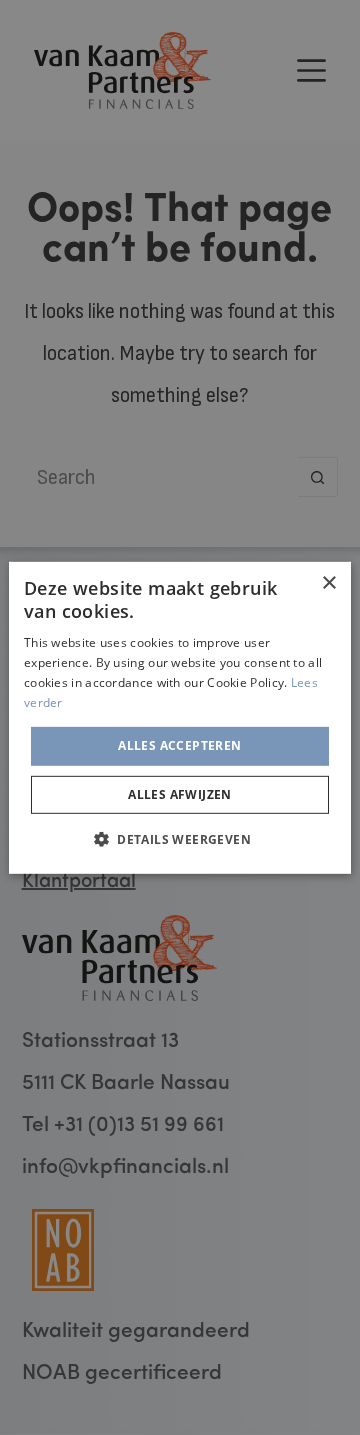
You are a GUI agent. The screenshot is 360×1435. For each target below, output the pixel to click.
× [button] (328, 582)
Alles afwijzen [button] (180, 794)
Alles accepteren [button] (179, 745)
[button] (180, 839)
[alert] (180, 717)
